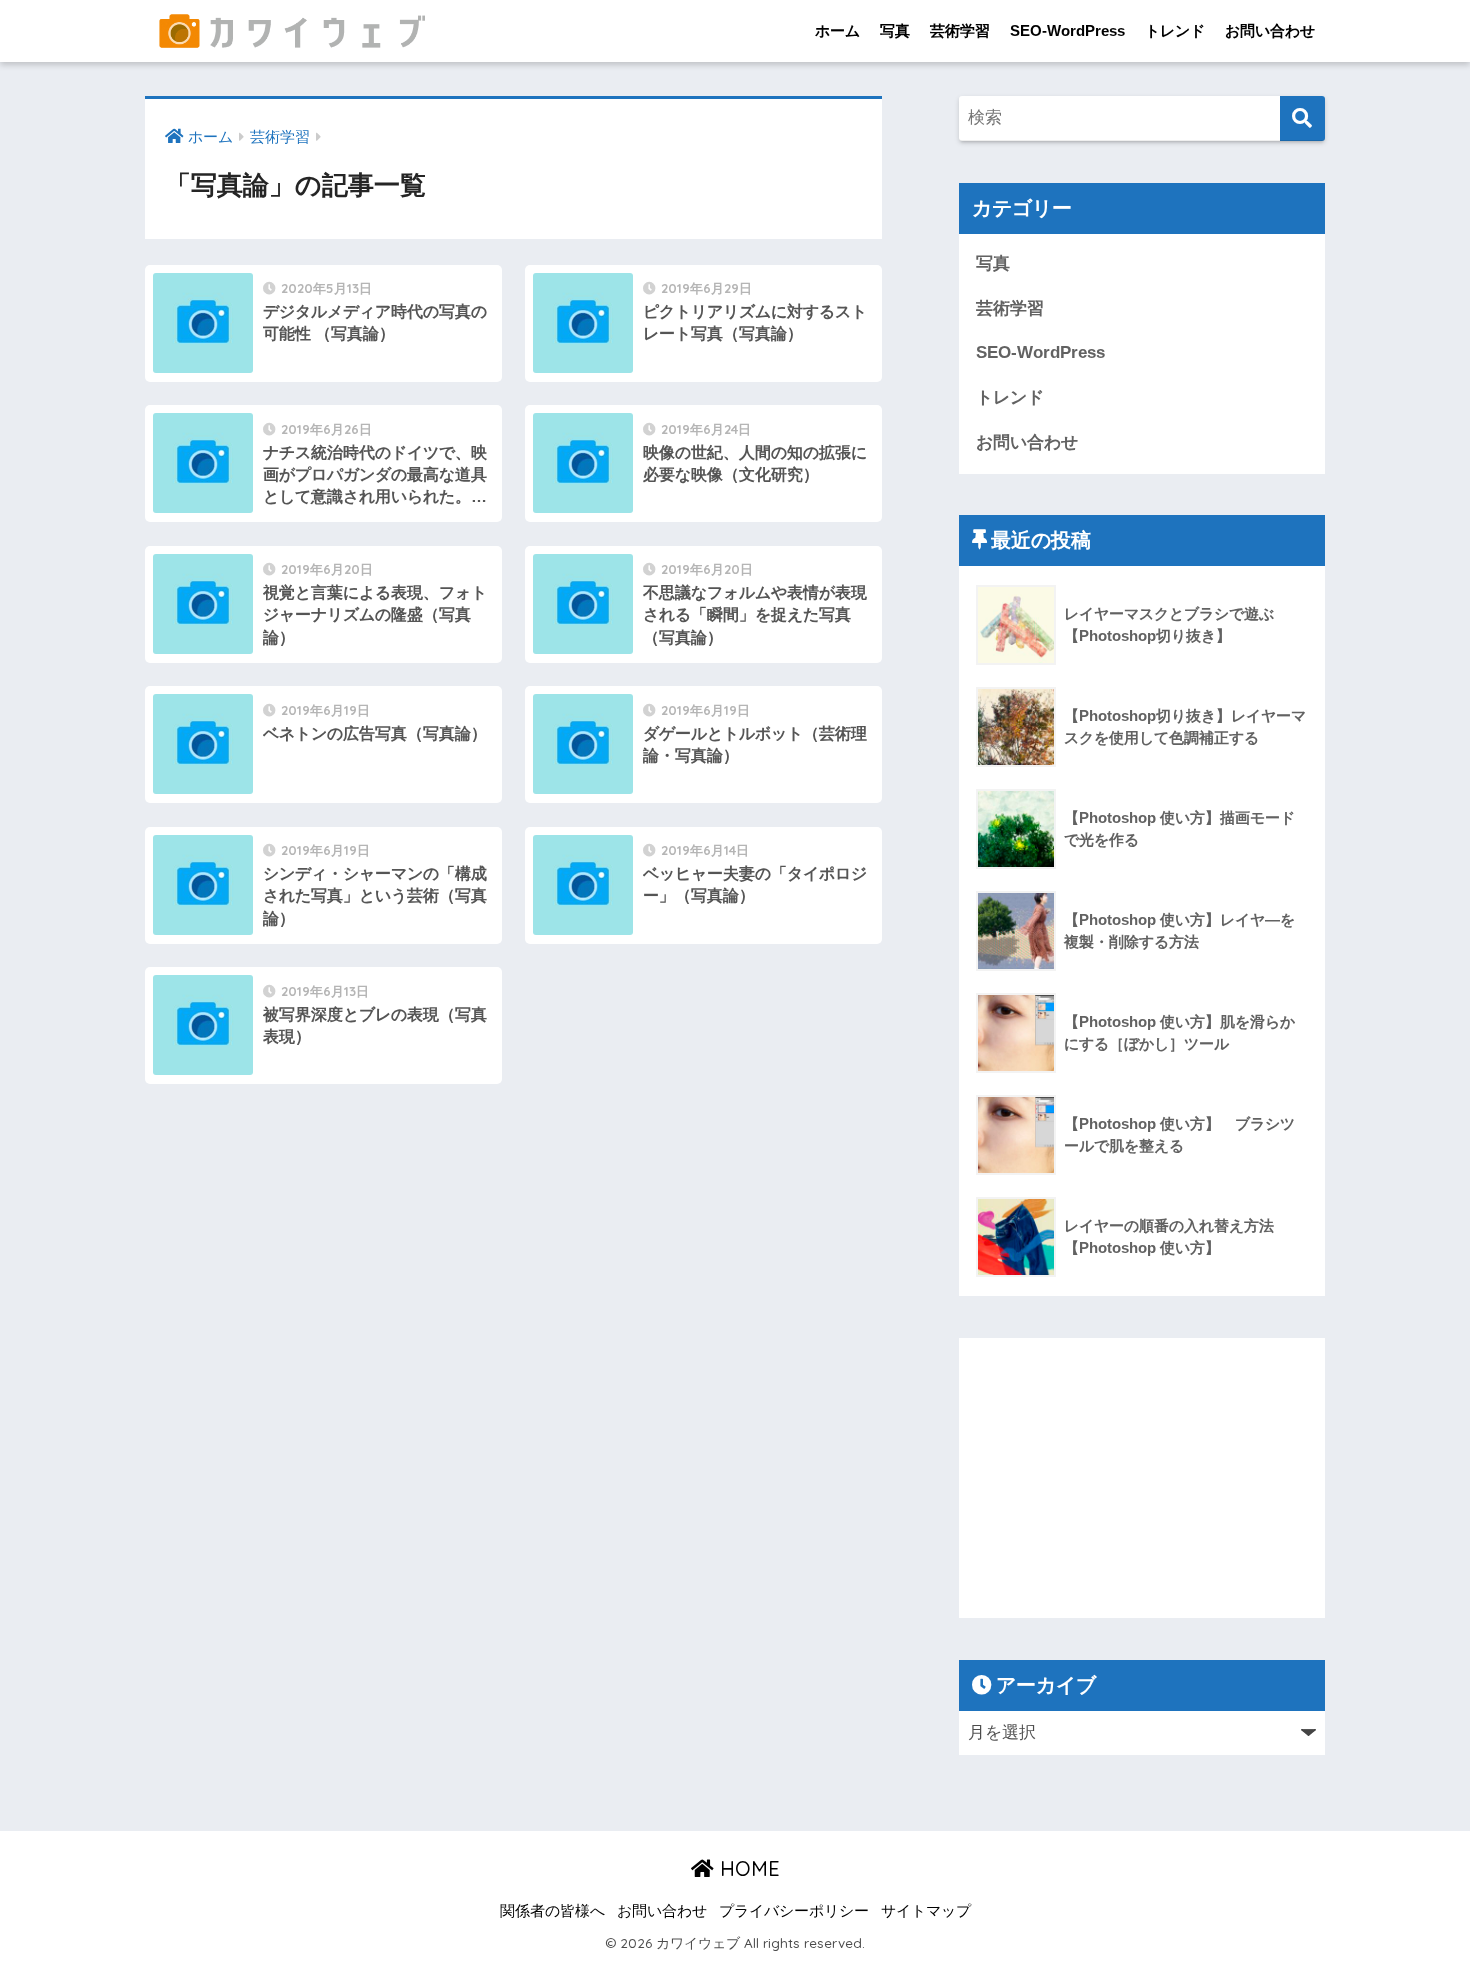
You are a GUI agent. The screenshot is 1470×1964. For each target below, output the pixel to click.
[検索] (1302, 118)
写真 (895, 30)
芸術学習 (960, 30)
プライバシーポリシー (794, 1911)
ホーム (837, 30)
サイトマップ (926, 1911)
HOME (747, 1868)
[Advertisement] (1142, 1478)
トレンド (1175, 30)
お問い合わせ (1270, 30)
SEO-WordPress (1067, 30)
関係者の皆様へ (552, 1911)
